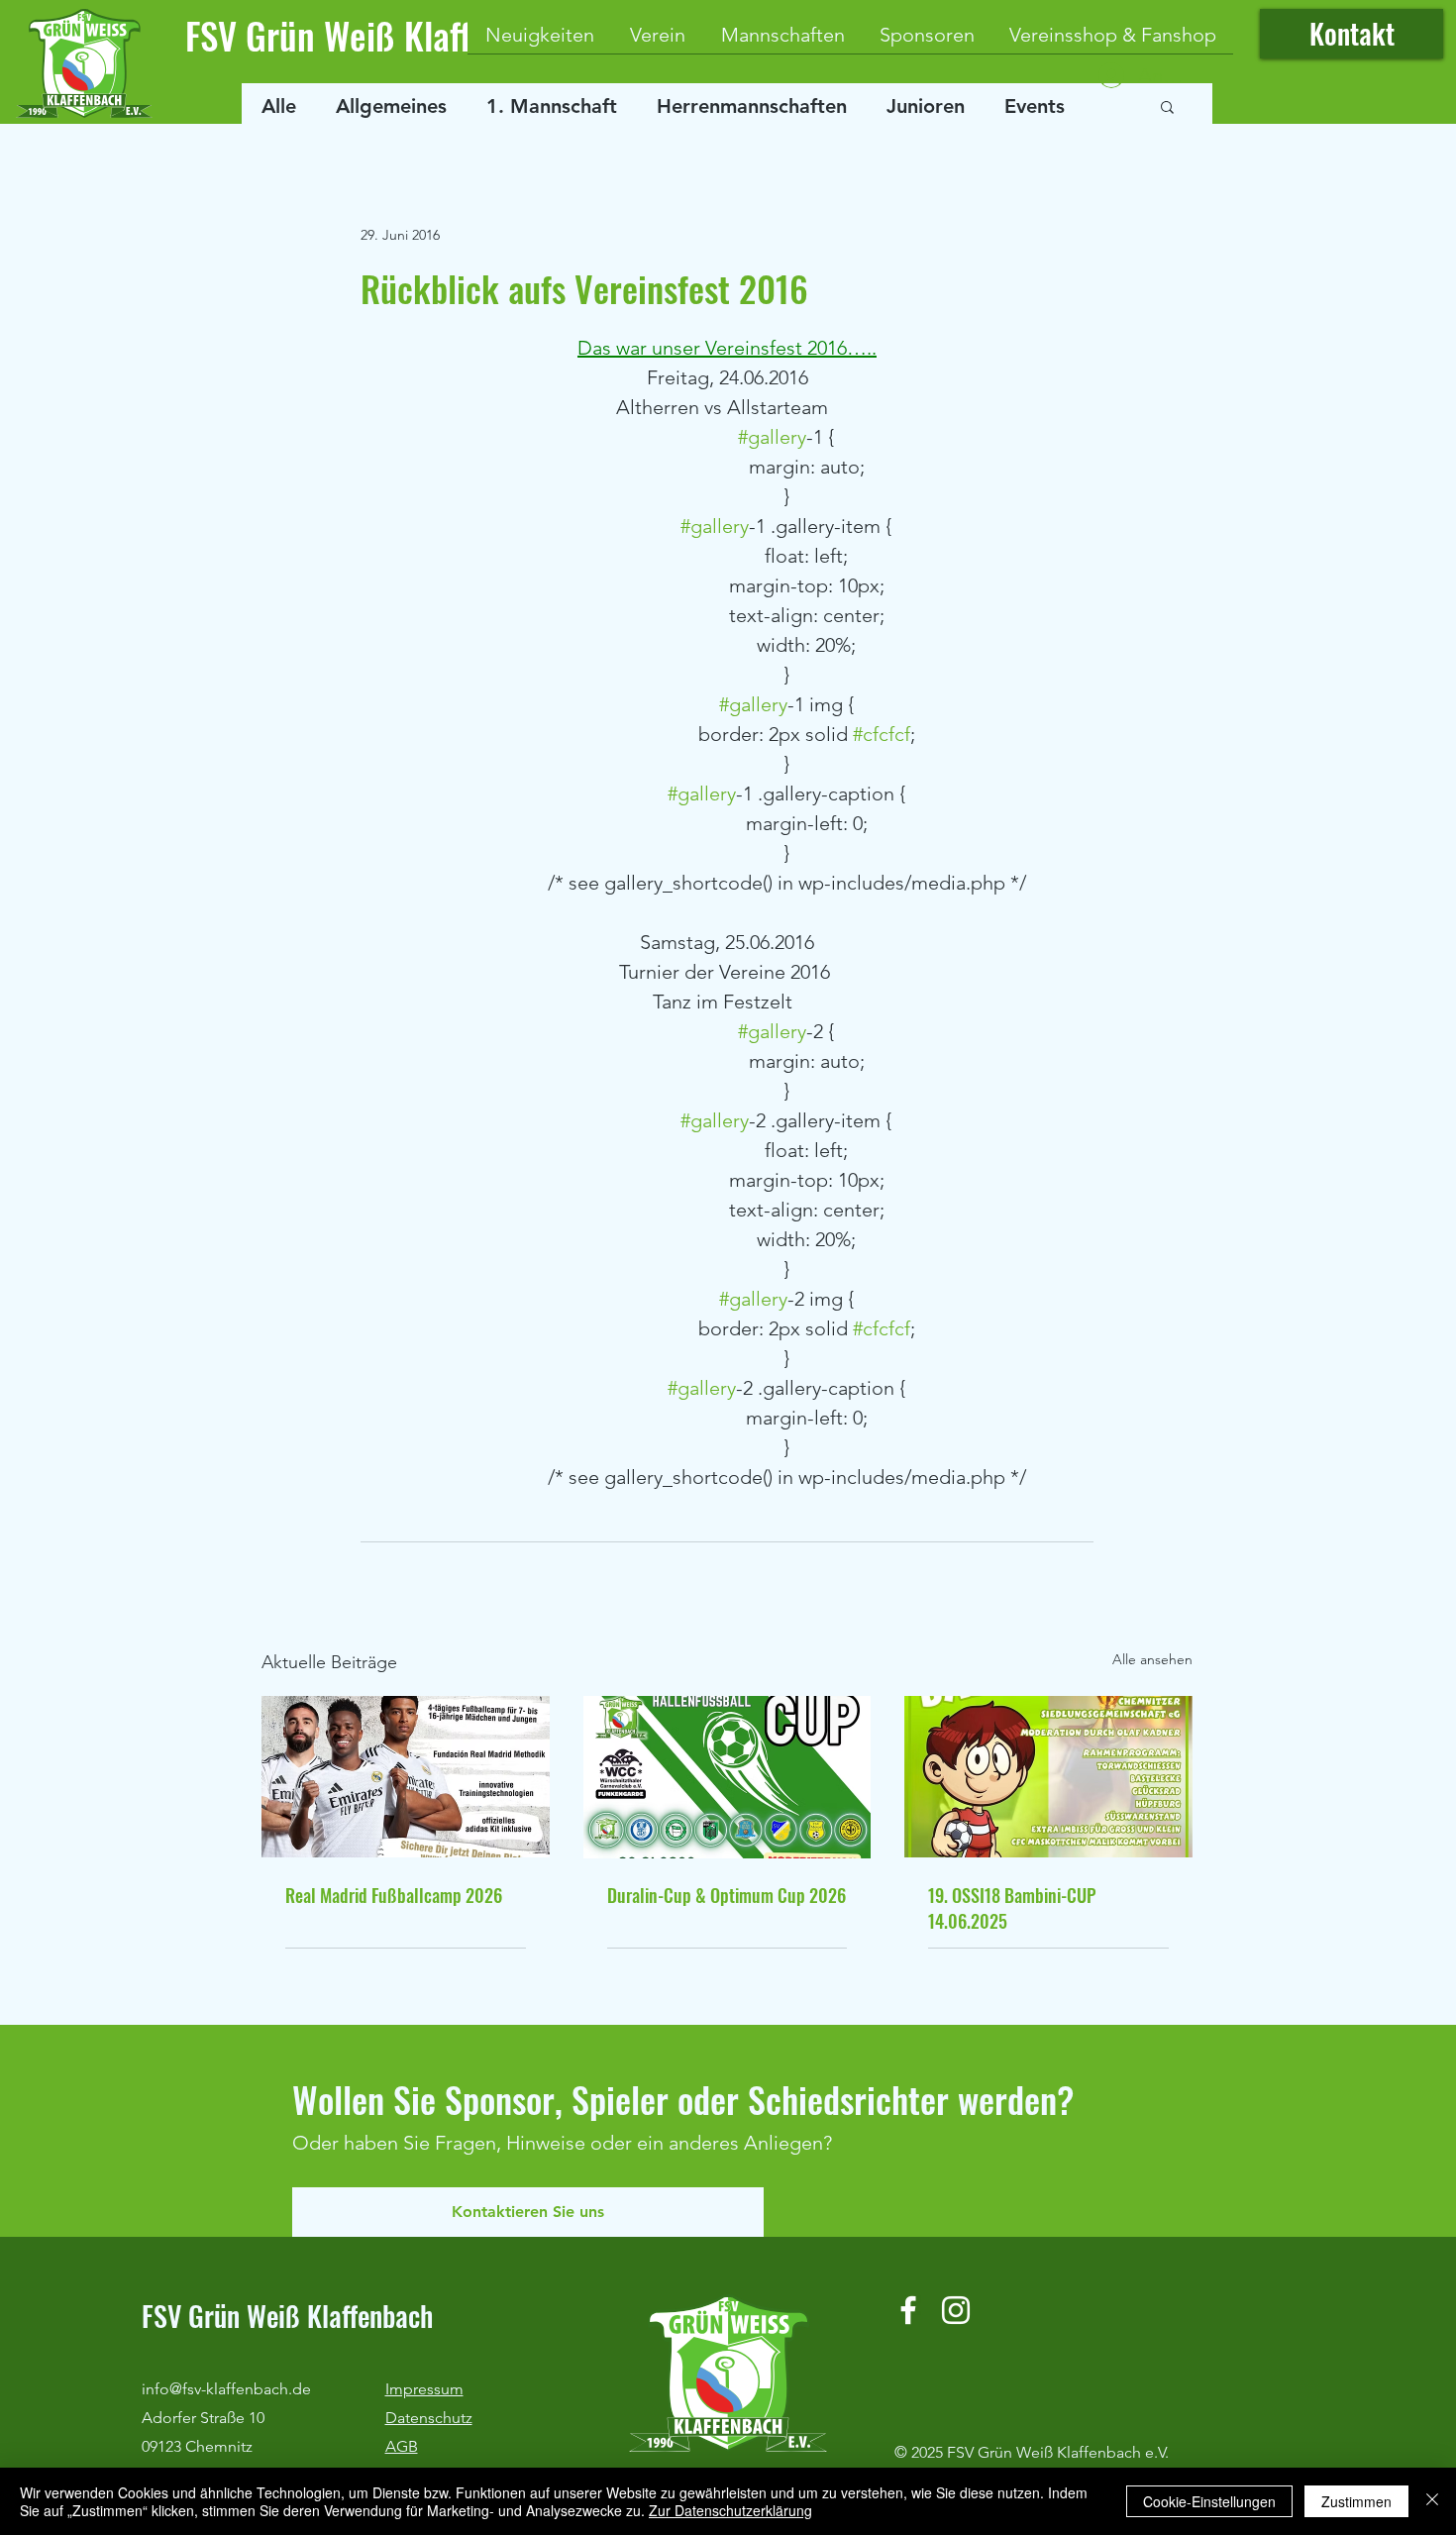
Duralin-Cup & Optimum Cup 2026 (727, 1895)
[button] (1167, 106)
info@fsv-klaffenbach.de (226, 2389)
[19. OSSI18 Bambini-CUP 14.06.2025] (1048, 1777)
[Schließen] (1432, 2501)
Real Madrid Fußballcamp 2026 (394, 1895)
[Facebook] (908, 2310)
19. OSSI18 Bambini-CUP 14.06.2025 (1012, 1908)
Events (1035, 106)
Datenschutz (429, 2418)
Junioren (926, 106)
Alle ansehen (1152, 1659)
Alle (279, 106)
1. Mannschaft (552, 106)
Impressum (424, 2389)
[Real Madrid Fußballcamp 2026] (406, 1777)
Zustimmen (1356, 2501)
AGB (402, 2446)
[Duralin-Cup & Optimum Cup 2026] (728, 1777)
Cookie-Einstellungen (1209, 2501)
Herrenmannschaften (752, 106)
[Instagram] (956, 2310)
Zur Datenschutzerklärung (730, 2510)
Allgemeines (391, 106)
